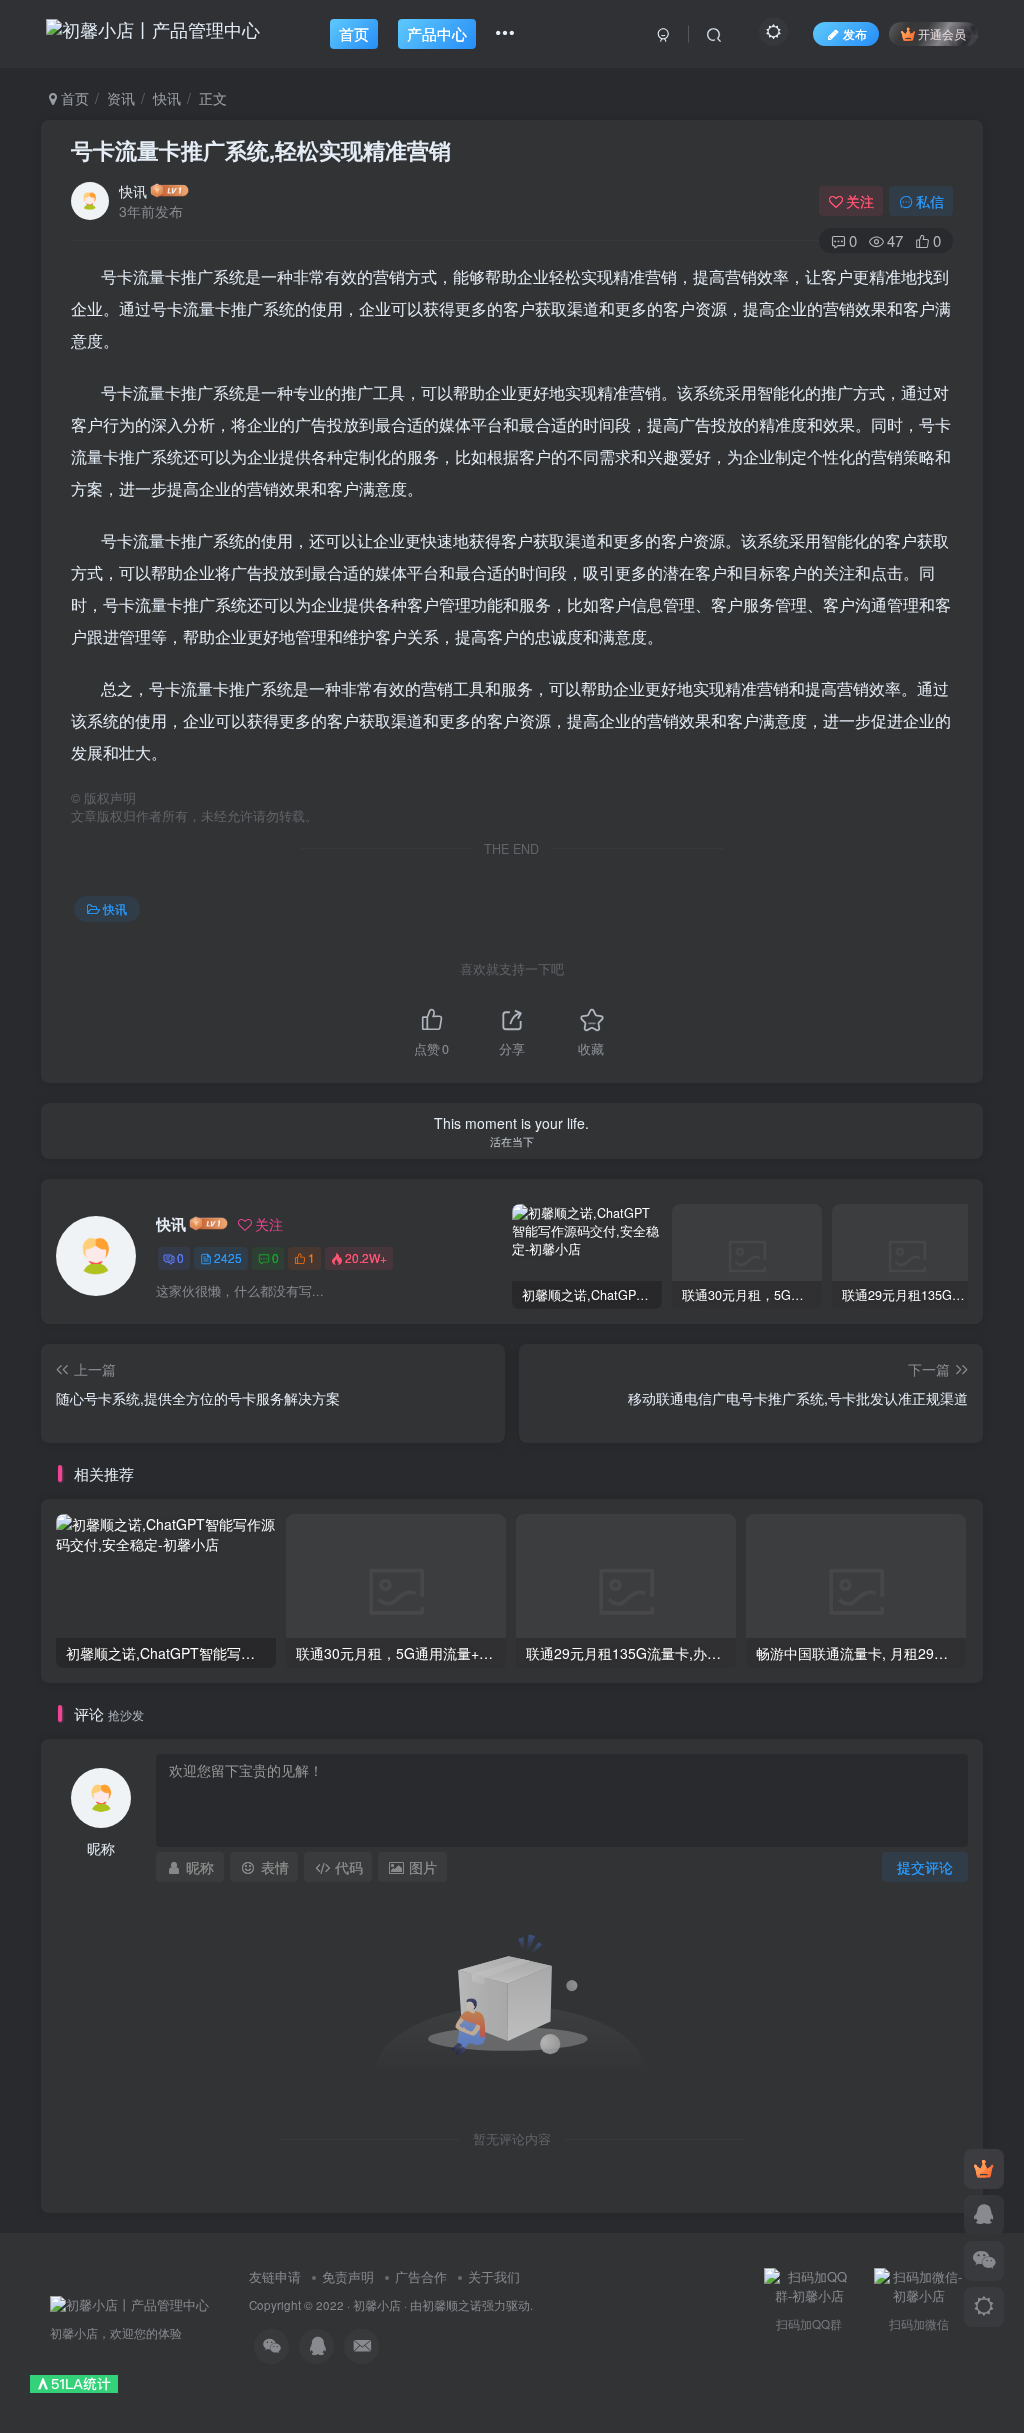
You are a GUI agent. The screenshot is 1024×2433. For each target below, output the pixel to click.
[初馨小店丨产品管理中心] (129, 2303)
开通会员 (942, 33)
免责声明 (348, 2276)
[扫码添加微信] (984, 2261)
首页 (73, 98)
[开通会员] (984, 2169)
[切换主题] (984, 2307)
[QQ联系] (984, 2215)
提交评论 (925, 1867)
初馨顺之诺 (452, 2305)
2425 (228, 1257)
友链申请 (275, 2276)
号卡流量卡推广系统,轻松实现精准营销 (261, 150)
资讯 (121, 98)
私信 (930, 201)
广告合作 (421, 2276)
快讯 (167, 98)
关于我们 (494, 2276)
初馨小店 (377, 2305)
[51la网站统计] (74, 2382)
